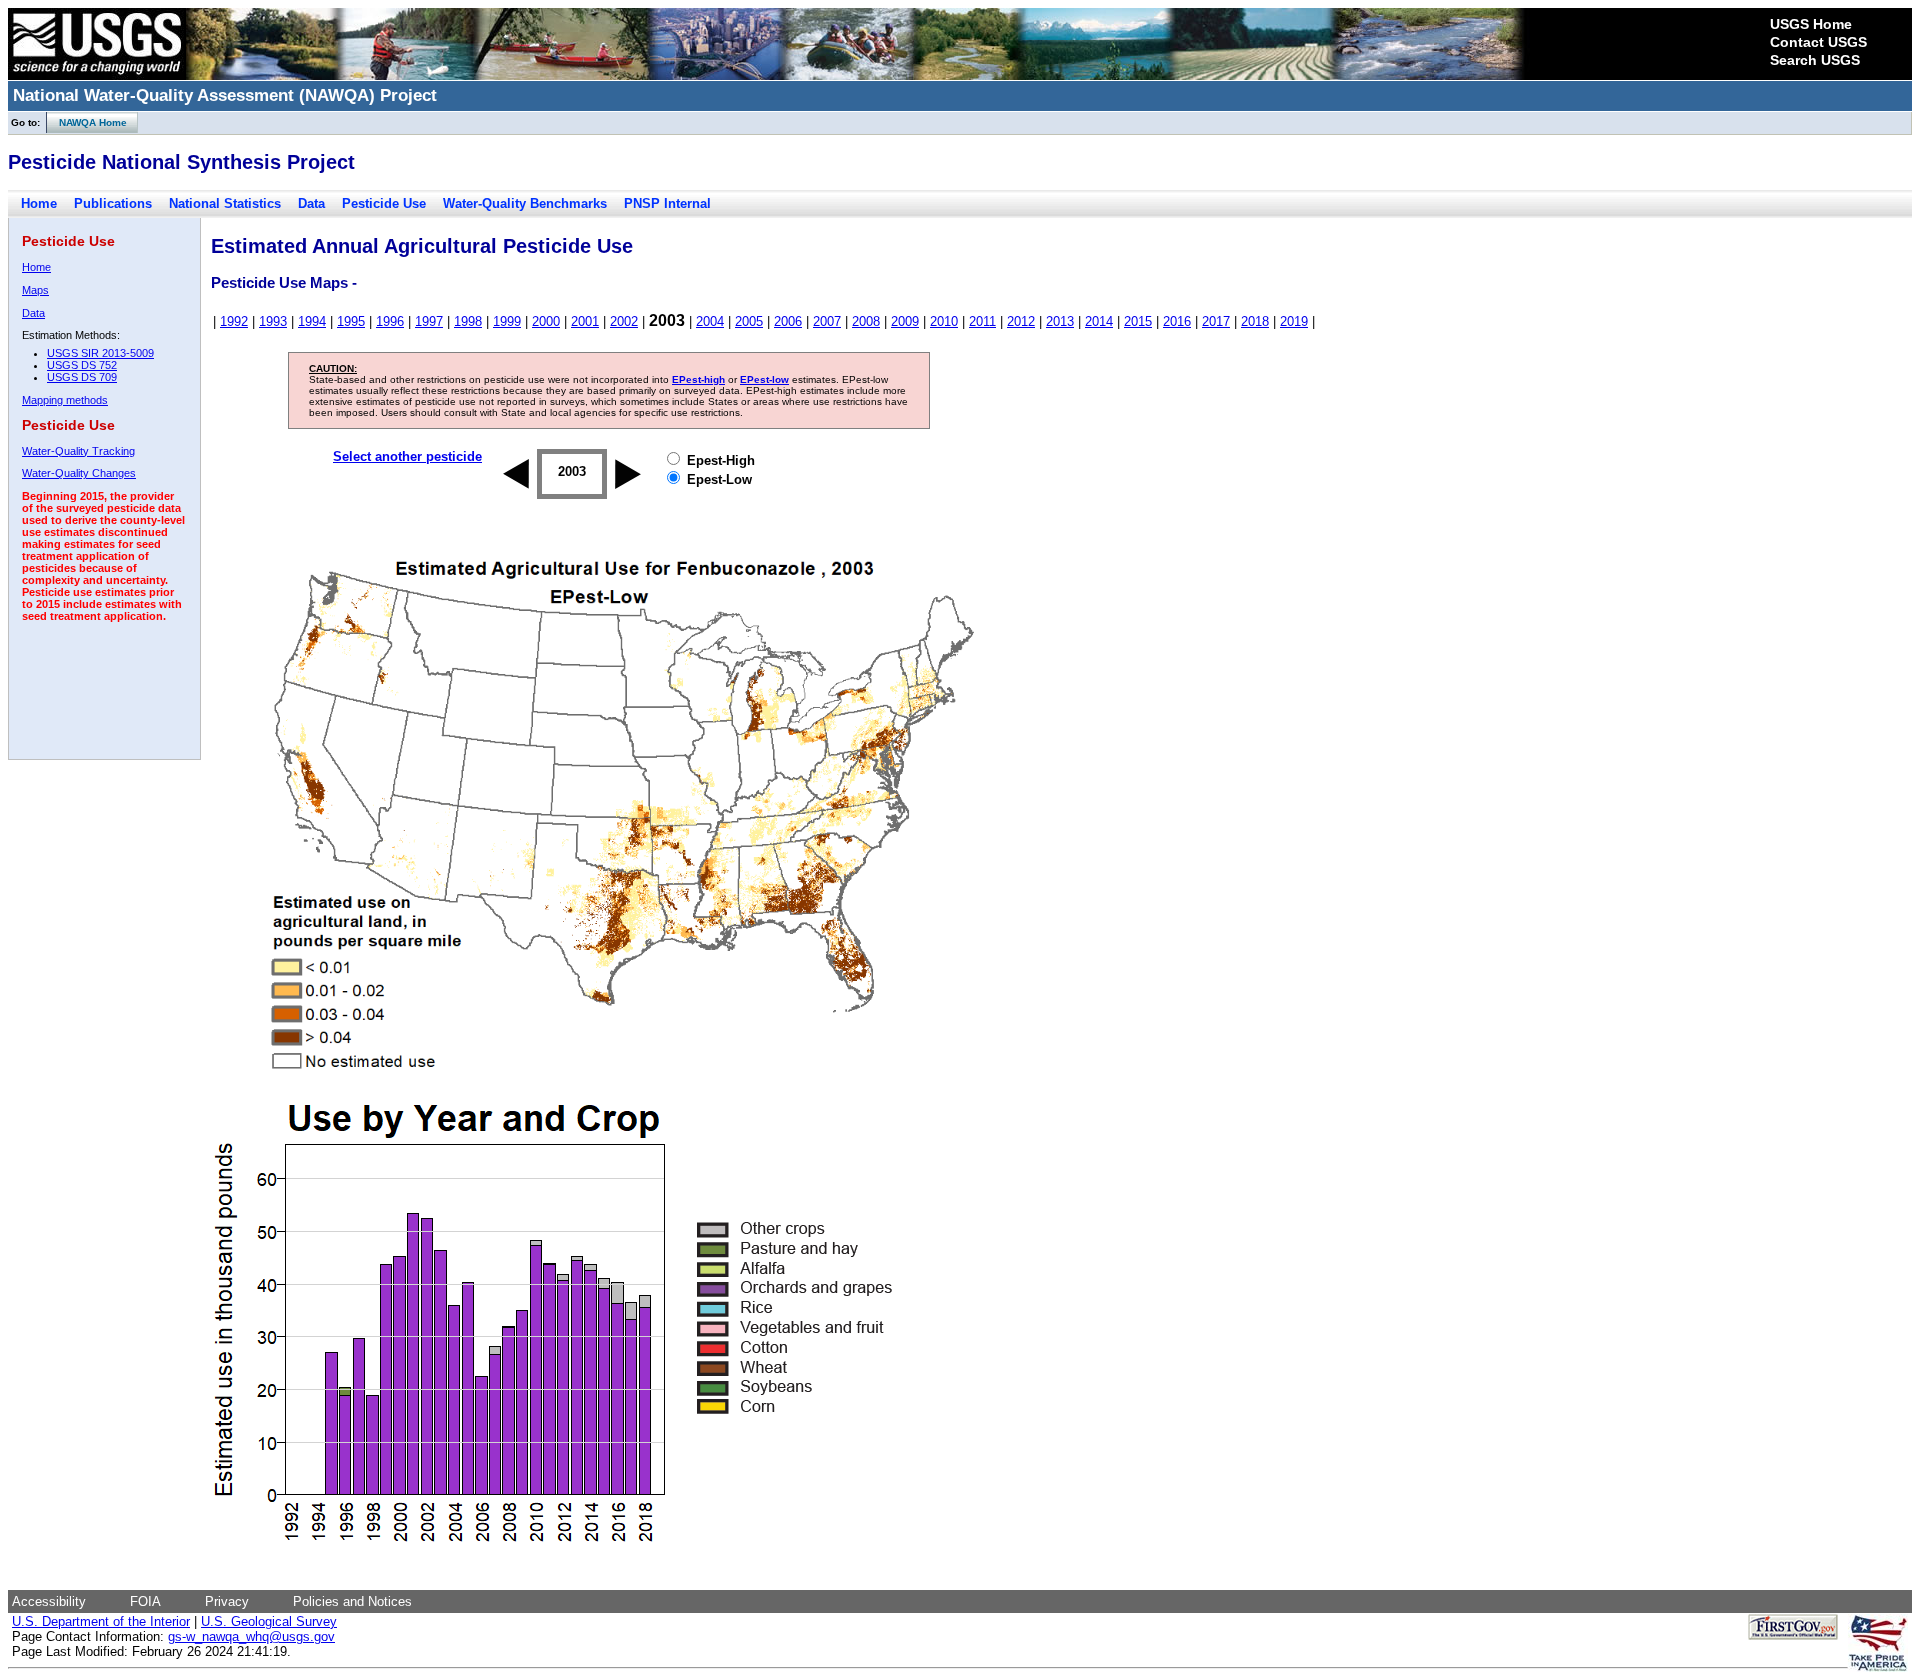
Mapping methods (65, 400)
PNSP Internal (667, 203)
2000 (546, 321)
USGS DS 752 (82, 365)
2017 (1216, 321)
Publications (113, 203)
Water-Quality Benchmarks (525, 203)
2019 (1294, 321)
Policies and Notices (352, 1601)
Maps (35, 290)
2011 (982, 321)
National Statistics (225, 203)
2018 (1255, 321)
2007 (827, 321)
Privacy (227, 1601)
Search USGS (1815, 60)
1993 (273, 321)
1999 (507, 321)
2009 (905, 321)
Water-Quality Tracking (78, 451)
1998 (468, 321)
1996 (390, 321)
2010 (944, 321)
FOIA (145, 1601)
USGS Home (1811, 24)
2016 (1177, 321)
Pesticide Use (384, 203)
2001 (585, 321)
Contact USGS (1818, 42)
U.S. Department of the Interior (101, 1621)
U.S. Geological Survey (269, 1621)
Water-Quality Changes (79, 473)
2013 (1060, 321)
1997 (429, 321)
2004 (710, 321)
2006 (788, 321)
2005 (749, 321)
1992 (234, 321)
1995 (351, 321)
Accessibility (49, 1601)
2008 (866, 321)
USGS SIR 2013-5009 (100, 353)
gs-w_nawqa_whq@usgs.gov (251, 1636)
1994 (312, 321)
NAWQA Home (87, 122)
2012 (1021, 321)
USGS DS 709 (82, 377)
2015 (1138, 321)
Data (311, 203)
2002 (624, 321)
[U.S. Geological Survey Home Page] (97, 75)
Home (39, 203)
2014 (1099, 321)
